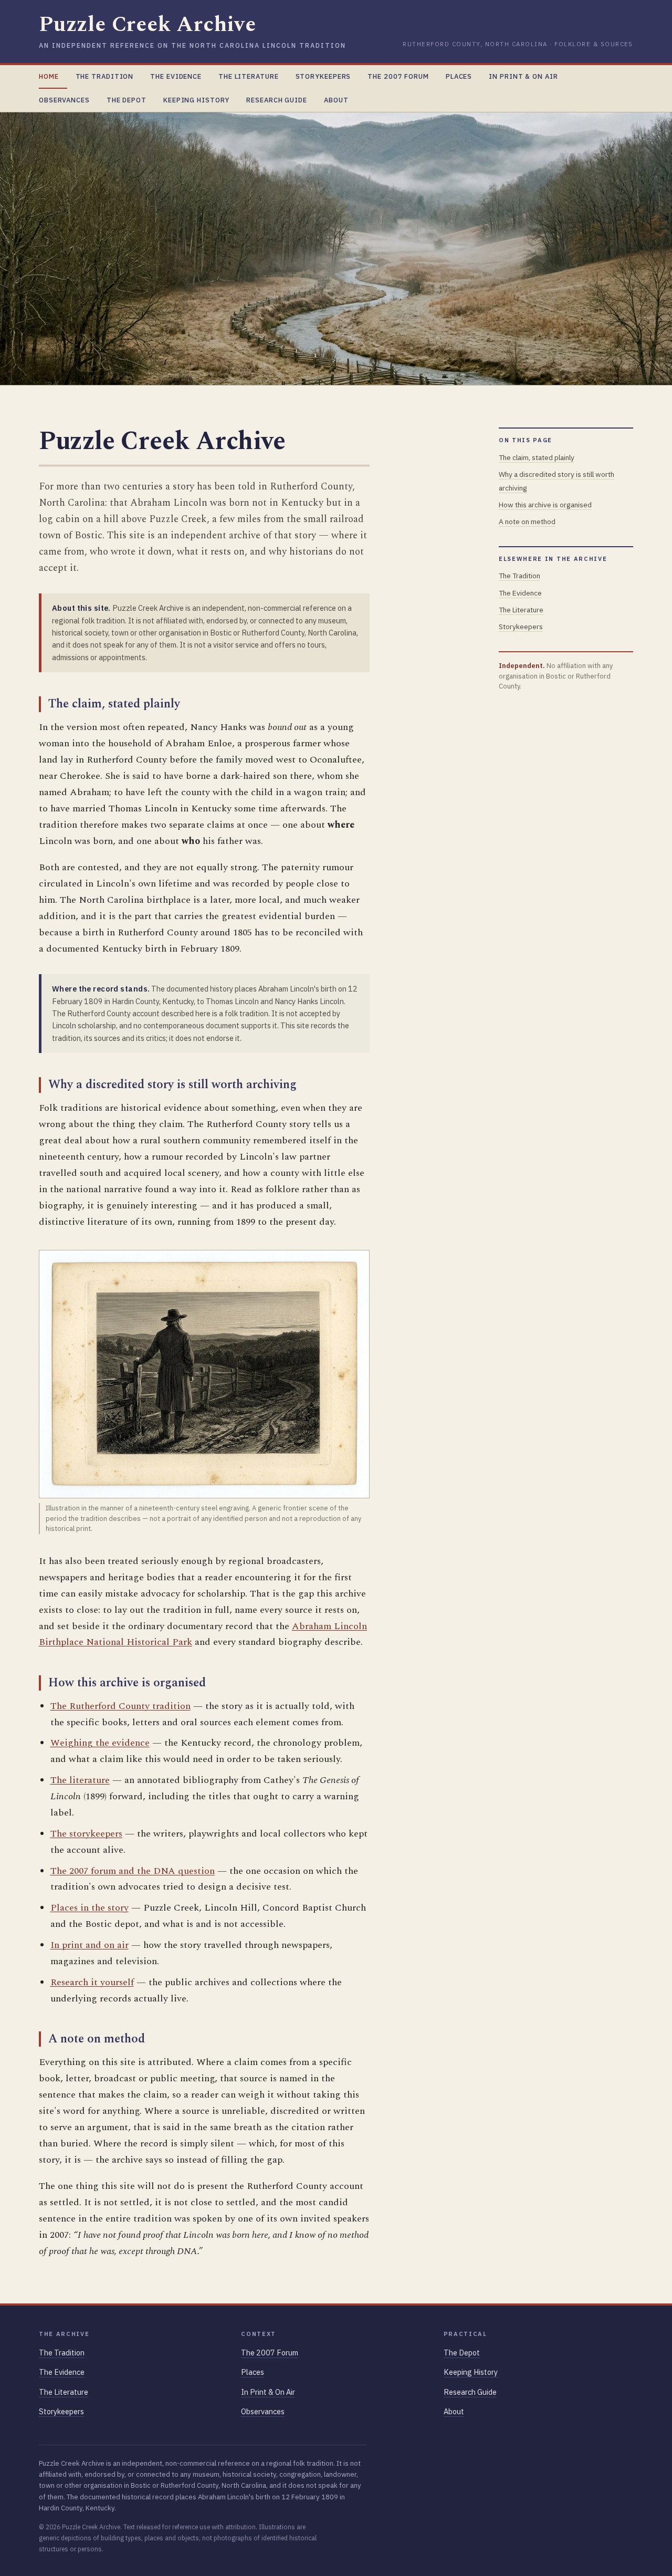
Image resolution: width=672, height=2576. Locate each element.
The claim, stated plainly (537, 457)
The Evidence (176, 76)
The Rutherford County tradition (120, 1706)
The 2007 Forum (398, 76)
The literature (80, 1780)
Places (459, 76)
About (336, 100)
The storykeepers (86, 1834)
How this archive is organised (545, 505)
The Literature (249, 76)
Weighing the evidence (100, 1743)
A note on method (527, 522)
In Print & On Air (523, 76)
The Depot (127, 100)
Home (49, 76)
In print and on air (90, 1945)
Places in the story (90, 1908)
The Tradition (105, 76)
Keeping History (196, 100)
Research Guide (277, 100)
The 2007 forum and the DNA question (133, 1871)
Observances (64, 100)
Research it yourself (92, 1982)
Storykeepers (323, 76)
